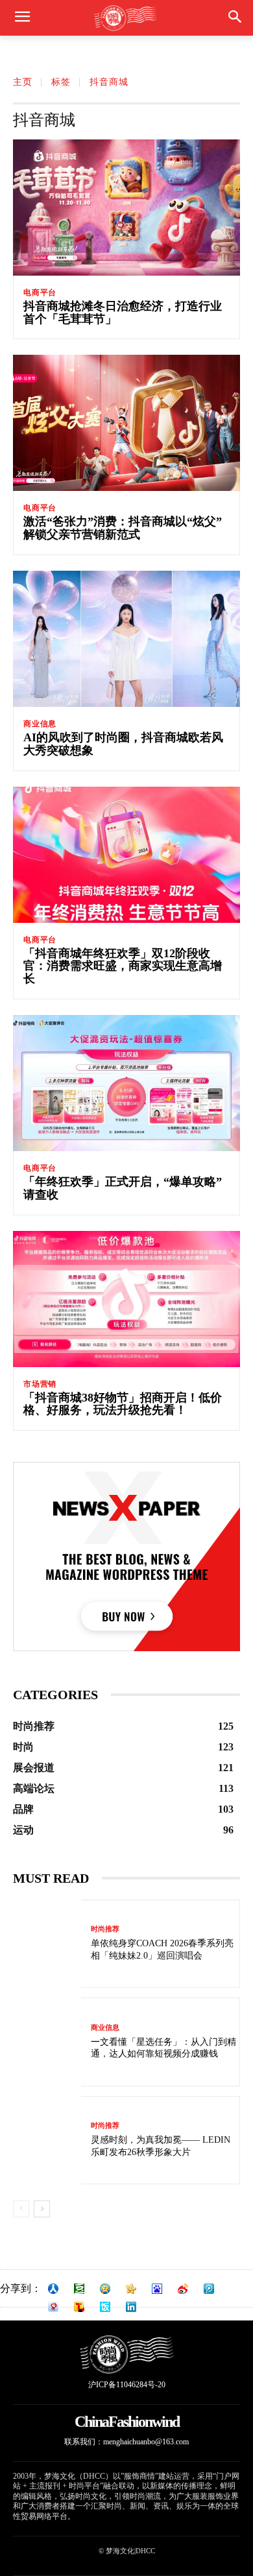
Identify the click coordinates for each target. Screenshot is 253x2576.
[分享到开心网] (131, 2289)
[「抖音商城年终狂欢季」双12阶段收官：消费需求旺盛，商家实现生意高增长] (126, 855)
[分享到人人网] (53, 2289)
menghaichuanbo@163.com (146, 2442)
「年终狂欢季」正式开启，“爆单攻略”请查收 (123, 1188)
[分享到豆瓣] (79, 2289)
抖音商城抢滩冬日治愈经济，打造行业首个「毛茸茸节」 (123, 313)
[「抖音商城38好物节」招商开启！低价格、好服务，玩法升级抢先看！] (126, 1299)
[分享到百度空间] (157, 2289)
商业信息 (40, 724)
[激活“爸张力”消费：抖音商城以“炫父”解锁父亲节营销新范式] (126, 423)
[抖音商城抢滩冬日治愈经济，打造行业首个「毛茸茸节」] (126, 208)
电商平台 (40, 292)
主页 (23, 82)
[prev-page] (21, 2209)
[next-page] (42, 2209)
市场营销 (40, 1384)
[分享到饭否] (105, 2307)
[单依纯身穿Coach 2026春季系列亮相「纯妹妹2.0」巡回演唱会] (47, 1944)
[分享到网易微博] (53, 2307)
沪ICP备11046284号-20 (127, 2385)
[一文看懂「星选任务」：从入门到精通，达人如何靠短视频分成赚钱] (47, 2042)
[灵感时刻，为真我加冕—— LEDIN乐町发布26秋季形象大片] (47, 2141)
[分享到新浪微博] (183, 2289)
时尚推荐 (105, 1929)
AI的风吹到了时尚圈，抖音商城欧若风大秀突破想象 (123, 744)
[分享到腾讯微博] (209, 2289)
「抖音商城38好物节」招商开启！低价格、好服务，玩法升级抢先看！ (123, 1404)
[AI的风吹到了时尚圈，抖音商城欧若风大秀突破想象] (126, 639)
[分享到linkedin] (131, 2307)
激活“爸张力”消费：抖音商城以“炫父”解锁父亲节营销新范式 (123, 528)
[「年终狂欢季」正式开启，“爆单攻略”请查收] (126, 1083)
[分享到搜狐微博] (79, 2307)
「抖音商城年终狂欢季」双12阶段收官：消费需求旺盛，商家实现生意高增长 (123, 966)
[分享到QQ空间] (105, 2289)
